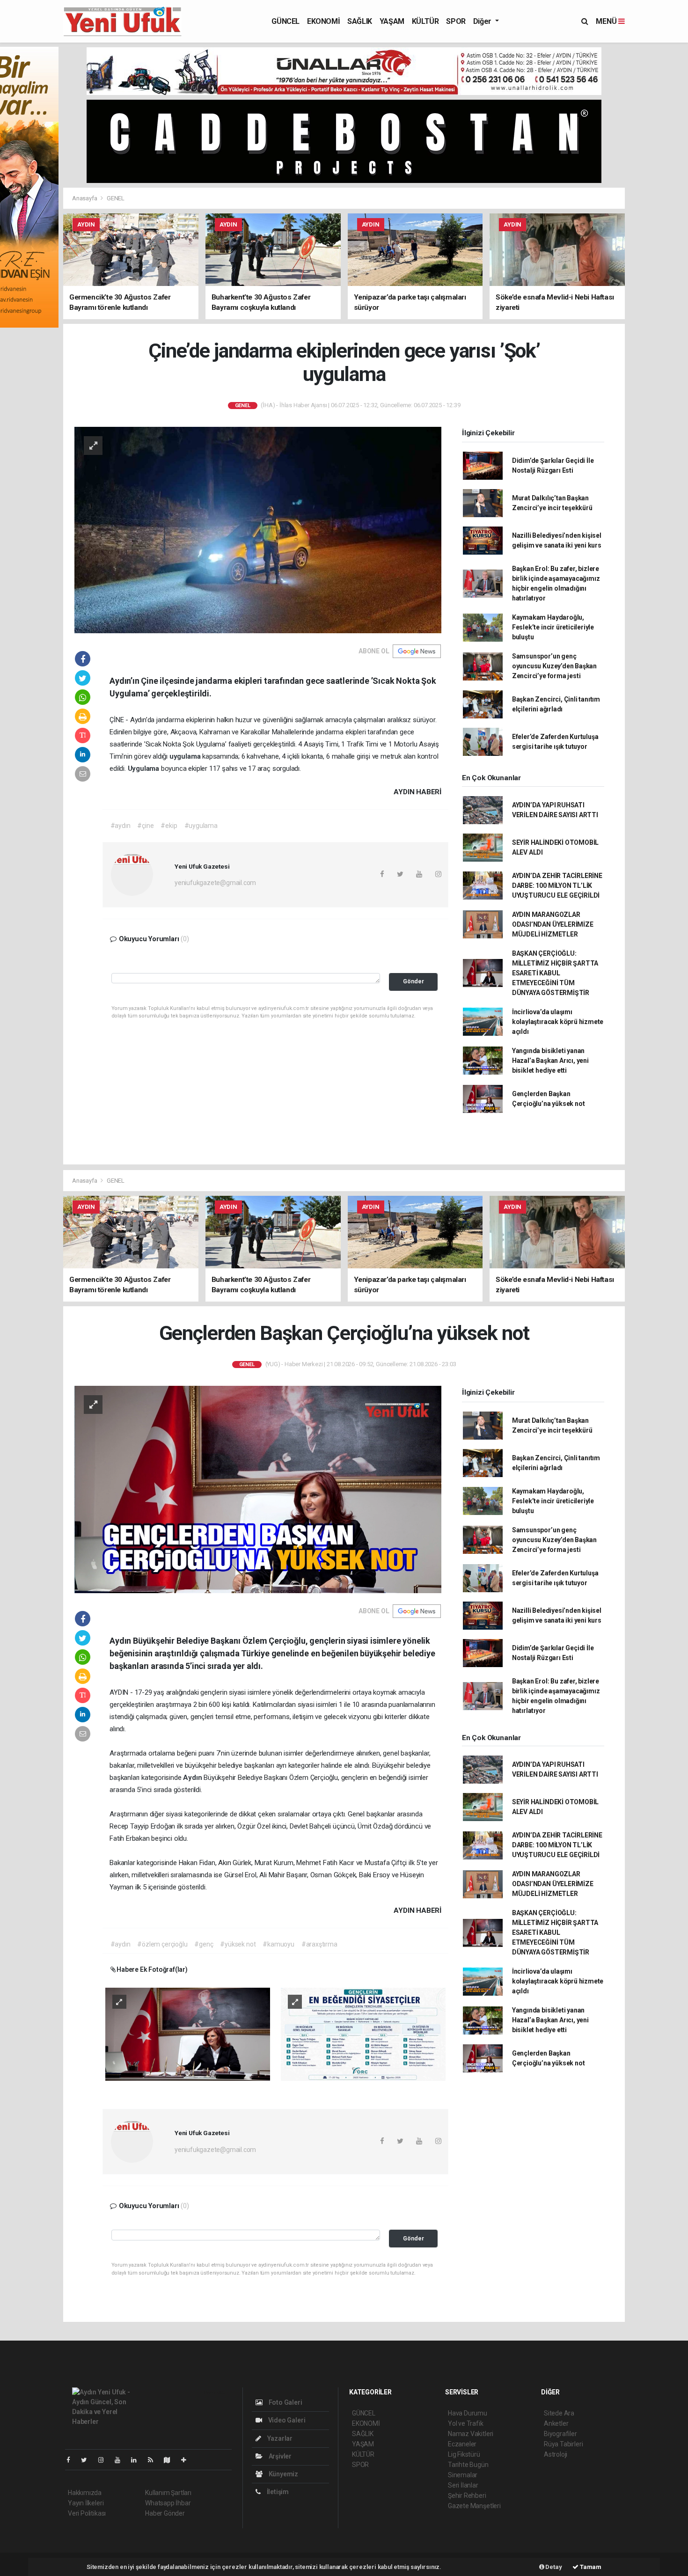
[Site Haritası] (171, 2460)
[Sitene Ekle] (187, 2460)
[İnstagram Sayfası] (105, 2460)
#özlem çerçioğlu (162, 1944)
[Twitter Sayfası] (88, 2460)
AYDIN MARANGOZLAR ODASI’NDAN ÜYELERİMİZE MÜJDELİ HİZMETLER (553, 924)
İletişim (277, 2492)
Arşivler (279, 2456)
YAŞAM (392, 21)
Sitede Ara (559, 2413)
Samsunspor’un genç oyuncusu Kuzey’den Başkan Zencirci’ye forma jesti (554, 666)
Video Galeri (286, 2420)
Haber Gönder (165, 2513)
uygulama (186, 756)
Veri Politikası (87, 2513)
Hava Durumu (468, 2413)
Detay (553, 2567)
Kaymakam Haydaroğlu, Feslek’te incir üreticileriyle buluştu (553, 627)
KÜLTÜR (425, 21)
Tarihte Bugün (468, 2465)
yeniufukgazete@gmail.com (215, 883)
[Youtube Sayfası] (121, 2460)
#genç (204, 1944)
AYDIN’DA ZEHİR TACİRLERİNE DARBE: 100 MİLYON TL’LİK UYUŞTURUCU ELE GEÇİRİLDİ (557, 885)
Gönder (414, 981)
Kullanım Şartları (168, 2493)
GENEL (116, 198)
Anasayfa (85, 198)
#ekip (169, 826)
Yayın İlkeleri (86, 2503)
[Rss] (154, 2460)
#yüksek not (238, 1944)
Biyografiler (560, 2434)
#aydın (121, 826)
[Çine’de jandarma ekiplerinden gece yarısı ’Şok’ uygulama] (258, 529)
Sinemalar (463, 2475)
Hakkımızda (85, 2493)
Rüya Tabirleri (563, 2444)
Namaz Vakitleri (471, 2434)
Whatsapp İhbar (168, 2503)
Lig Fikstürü (464, 2454)
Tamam (590, 2567)
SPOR (456, 21)
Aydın (193, 1778)
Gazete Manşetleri (474, 2506)
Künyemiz (283, 2474)
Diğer (483, 21)
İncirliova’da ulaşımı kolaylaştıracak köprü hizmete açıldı (558, 1022)
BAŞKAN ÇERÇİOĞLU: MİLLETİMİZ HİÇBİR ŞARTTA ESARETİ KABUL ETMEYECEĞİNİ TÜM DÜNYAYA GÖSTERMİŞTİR (555, 973)
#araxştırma (319, 1944)
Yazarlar (279, 2438)
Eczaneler (462, 2444)
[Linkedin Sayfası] (138, 2460)
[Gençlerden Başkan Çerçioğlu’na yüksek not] (258, 1489)
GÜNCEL (285, 21)
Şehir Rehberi (467, 2495)
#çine (145, 826)
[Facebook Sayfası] (72, 2460)
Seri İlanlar (463, 2485)
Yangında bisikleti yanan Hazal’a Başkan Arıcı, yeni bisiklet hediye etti (550, 1061)
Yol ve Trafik (466, 2423)
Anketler (556, 2423)
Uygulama (144, 768)
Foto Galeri (285, 2402)
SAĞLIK (360, 21)
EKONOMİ (323, 21)
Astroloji (556, 2454)
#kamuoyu (278, 1944)
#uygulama (201, 826)
